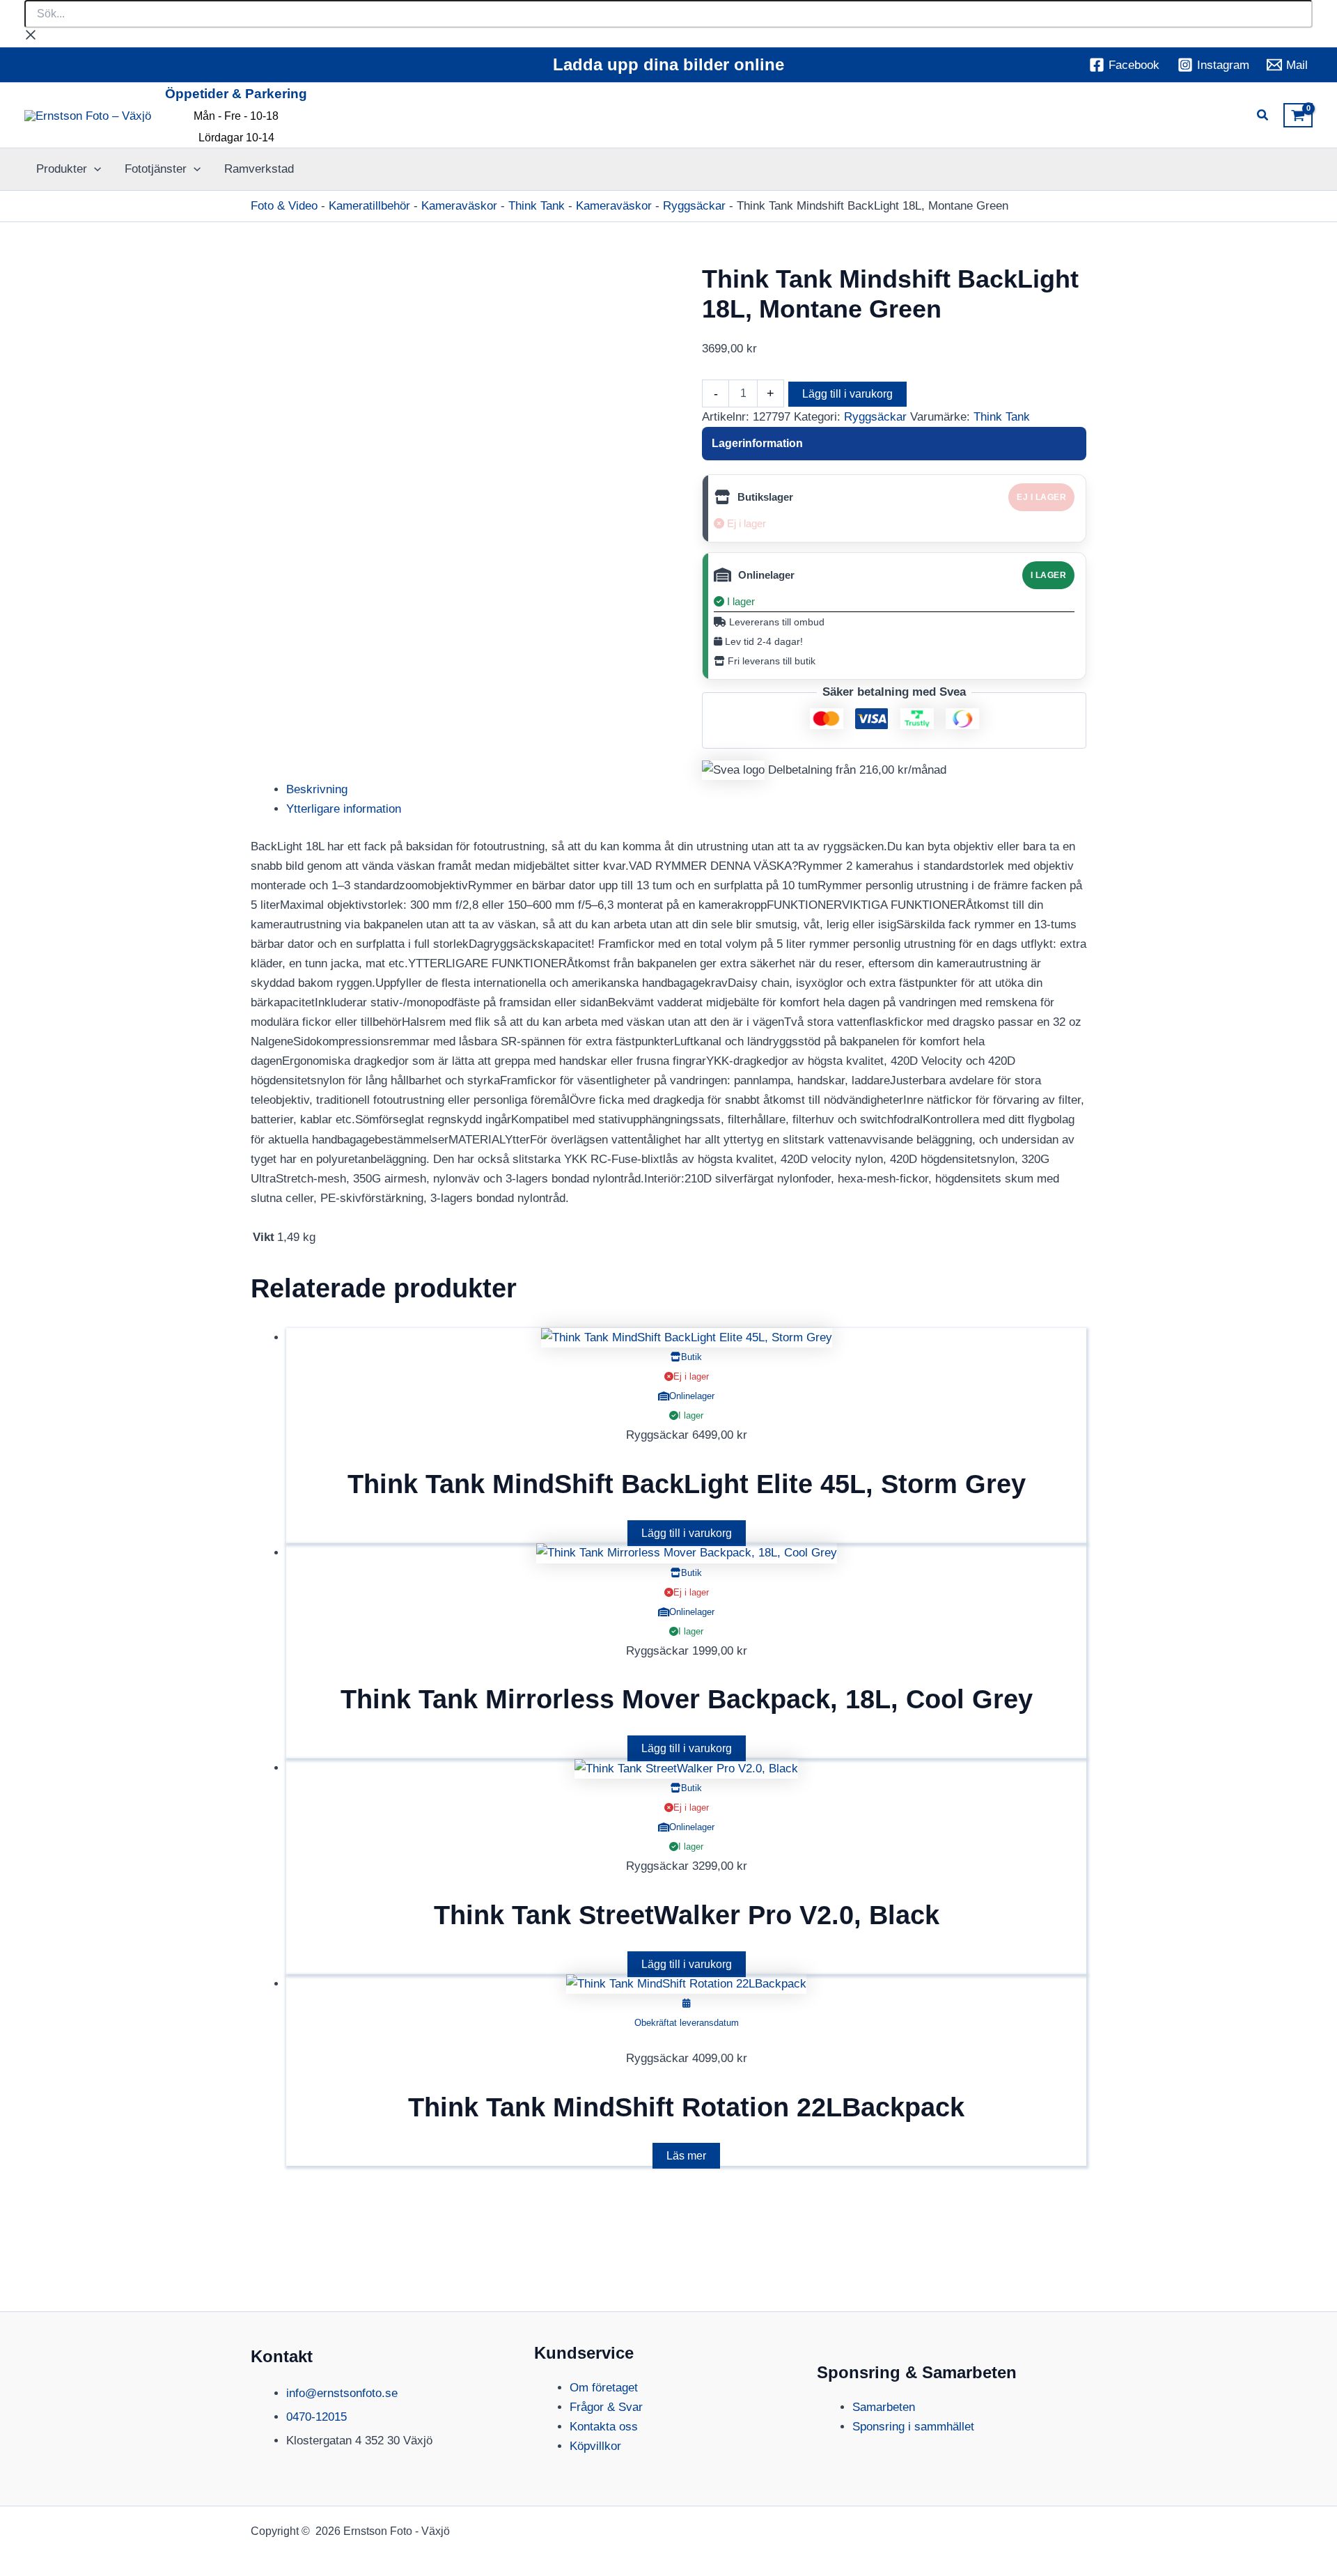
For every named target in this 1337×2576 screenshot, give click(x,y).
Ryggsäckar (694, 206)
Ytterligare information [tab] (344, 809)
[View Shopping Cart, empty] (1298, 116)
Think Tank (537, 206)
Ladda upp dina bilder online (668, 64)
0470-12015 (316, 2417)
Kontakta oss (604, 2427)
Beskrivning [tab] (317, 789)
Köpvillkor (595, 2446)
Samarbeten (884, 2407)
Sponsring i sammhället (913, 2427)
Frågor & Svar (606, 2407)
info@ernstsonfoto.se (342, 2393)
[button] (1263, 117)
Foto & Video (284, 206)
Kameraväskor (459, 206)
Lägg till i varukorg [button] (687, 1533)
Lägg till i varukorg (847, 394)
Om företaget (604, 2388)
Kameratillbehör (369, 206)
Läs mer (686, 2156)
